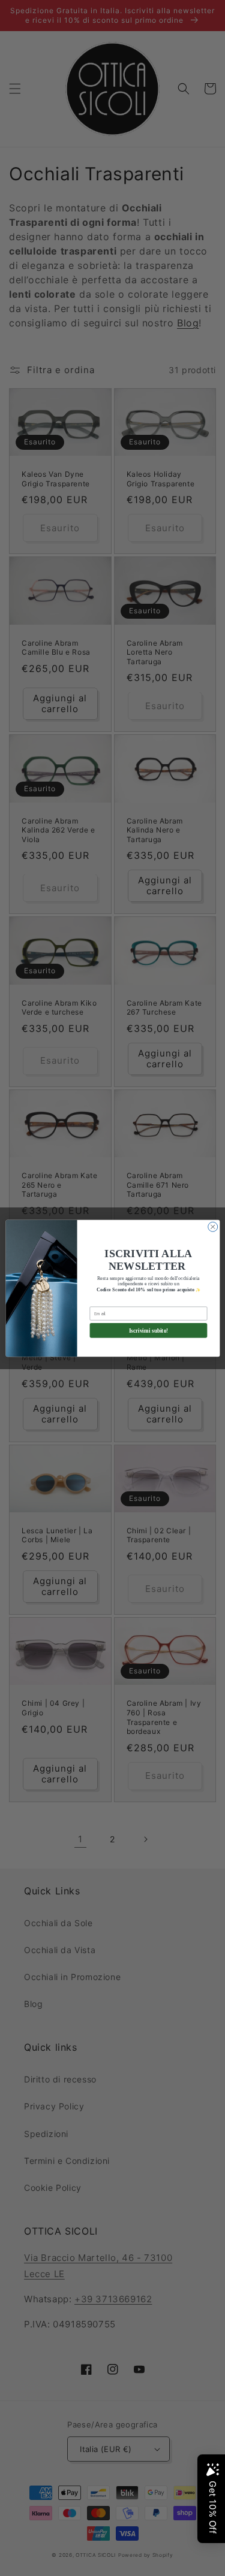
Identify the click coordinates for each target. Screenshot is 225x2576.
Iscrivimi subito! (148, 1330)
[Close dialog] (212, 1227)
